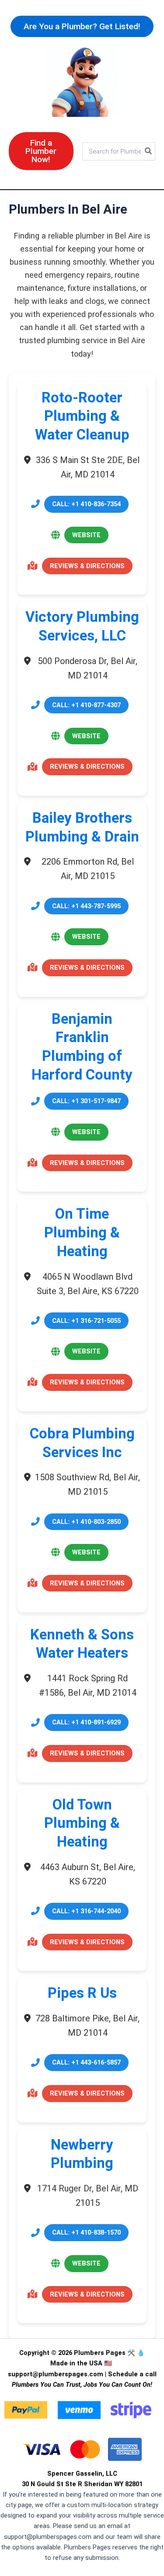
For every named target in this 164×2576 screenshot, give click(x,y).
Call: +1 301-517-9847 (86, 1101)
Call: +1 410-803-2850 (86, 1522)
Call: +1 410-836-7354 (86, 504)
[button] (82, 26)
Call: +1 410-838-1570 (86, 2232)
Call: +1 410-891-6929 (86, 1722)
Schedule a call (132, 2374)
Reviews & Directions (87, 566)
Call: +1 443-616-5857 (86, 2062)
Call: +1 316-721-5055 (86, 1321)
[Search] (149, 151)
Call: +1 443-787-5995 (86, 906)
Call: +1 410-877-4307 (86, 705)
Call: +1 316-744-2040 (86, 1911)
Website (86, 535)
